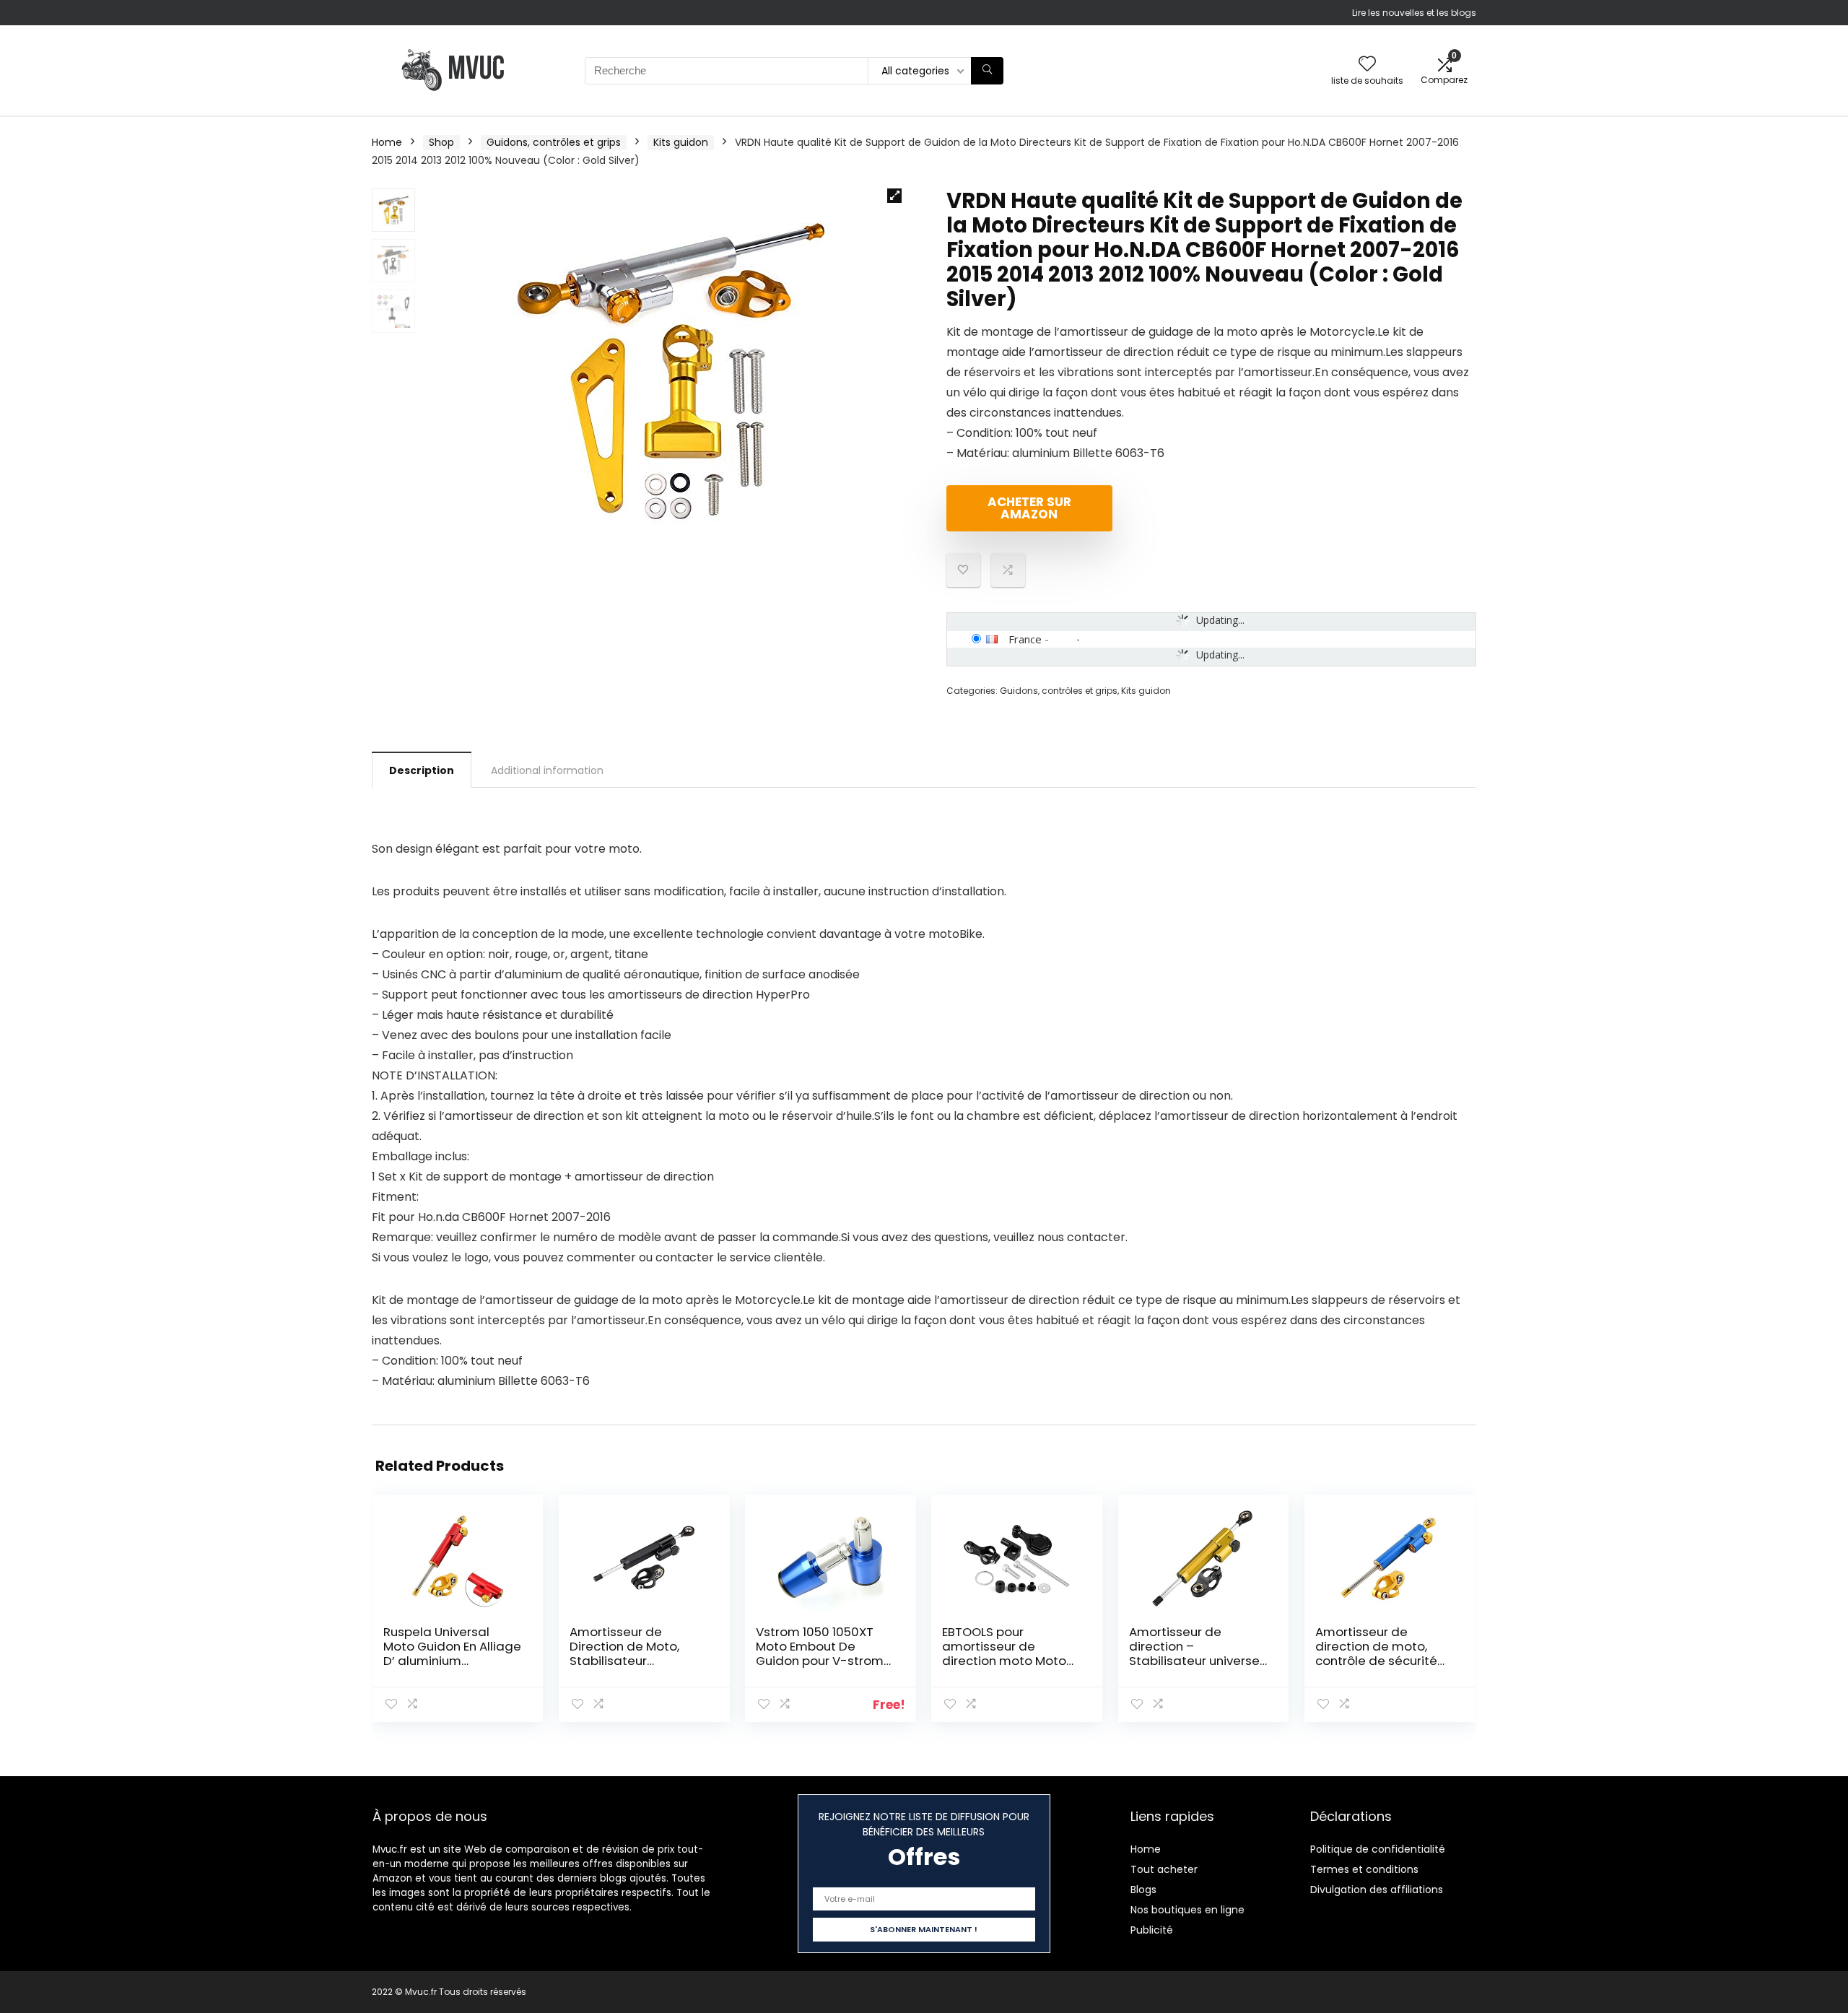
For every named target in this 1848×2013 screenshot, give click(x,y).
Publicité (1152, 1930)
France (1025, 639)
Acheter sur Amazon (1029, 508)
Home (387, 142)
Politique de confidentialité (1378, 1849)
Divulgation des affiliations (1377, 1890)
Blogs (1143, 1890)
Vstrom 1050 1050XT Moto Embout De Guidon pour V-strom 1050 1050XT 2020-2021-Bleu (820, 1661)
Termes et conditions (1364, 1869)
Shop (441, 142)
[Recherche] (987, 71)
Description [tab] (422, 770)
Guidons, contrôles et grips (554, 142)
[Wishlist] (1367, 65)
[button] (894, 196)
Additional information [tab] (547, 770)
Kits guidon (681, 142)
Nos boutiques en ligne (1187, 1910)
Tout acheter (1164, 1869)
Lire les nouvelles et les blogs (1414, 13)
